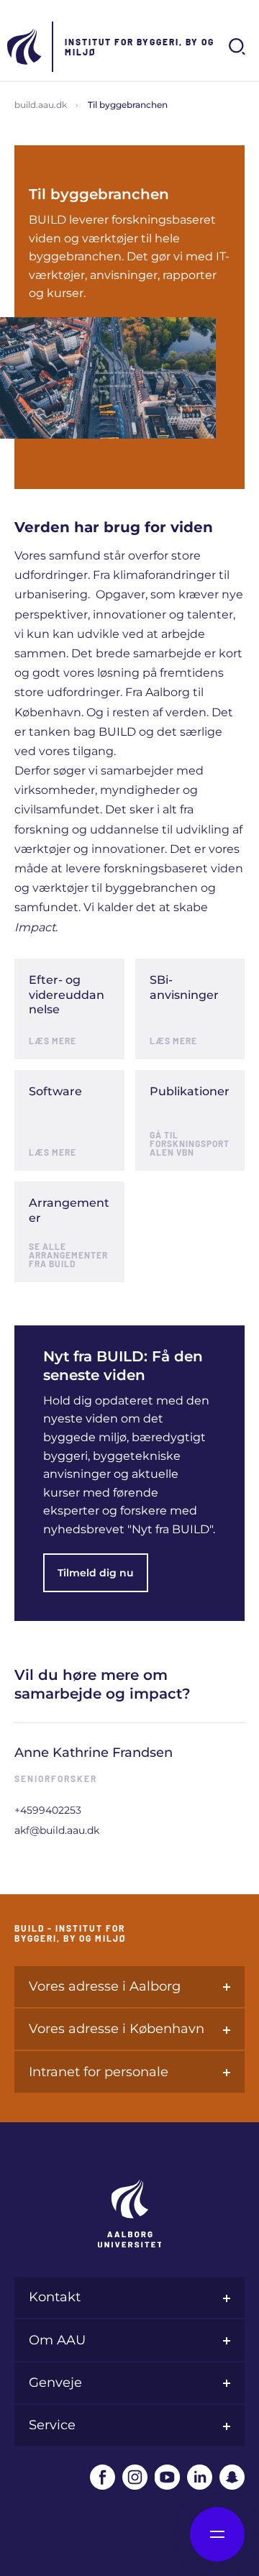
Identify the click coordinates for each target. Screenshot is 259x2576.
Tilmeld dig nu (96, 1573)
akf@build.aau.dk (57, 1830)
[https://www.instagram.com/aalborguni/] (135, 2477)
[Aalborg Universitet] (25, 47)
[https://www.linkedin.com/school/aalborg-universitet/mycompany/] (200, 2477)
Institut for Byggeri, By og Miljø (140, 47)
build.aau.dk (41, 105)
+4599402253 (48, 1810)
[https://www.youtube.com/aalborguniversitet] (167, 2477)
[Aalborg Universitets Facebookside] (103, 2477)
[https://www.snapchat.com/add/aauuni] (232, 2477)
